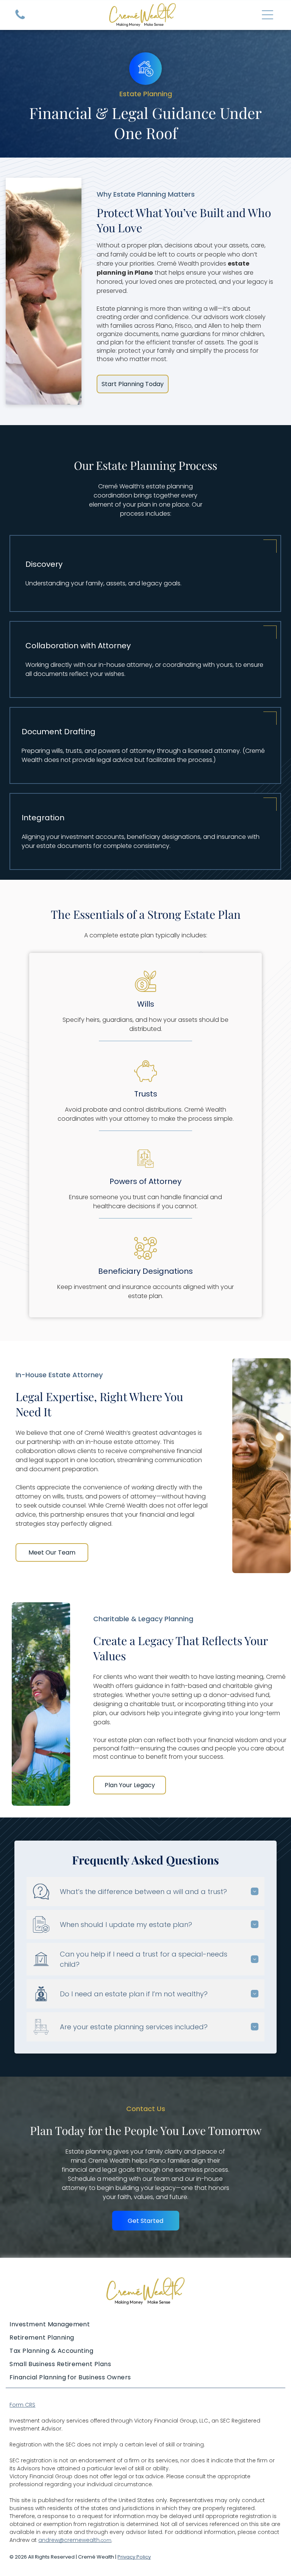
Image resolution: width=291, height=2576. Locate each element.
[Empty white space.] (20, 19)
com (106, 2540)
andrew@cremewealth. (70, 2540)
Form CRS (22, 2405)
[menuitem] (145, 2324)
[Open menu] (268, 15)
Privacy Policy (134, 2557)
